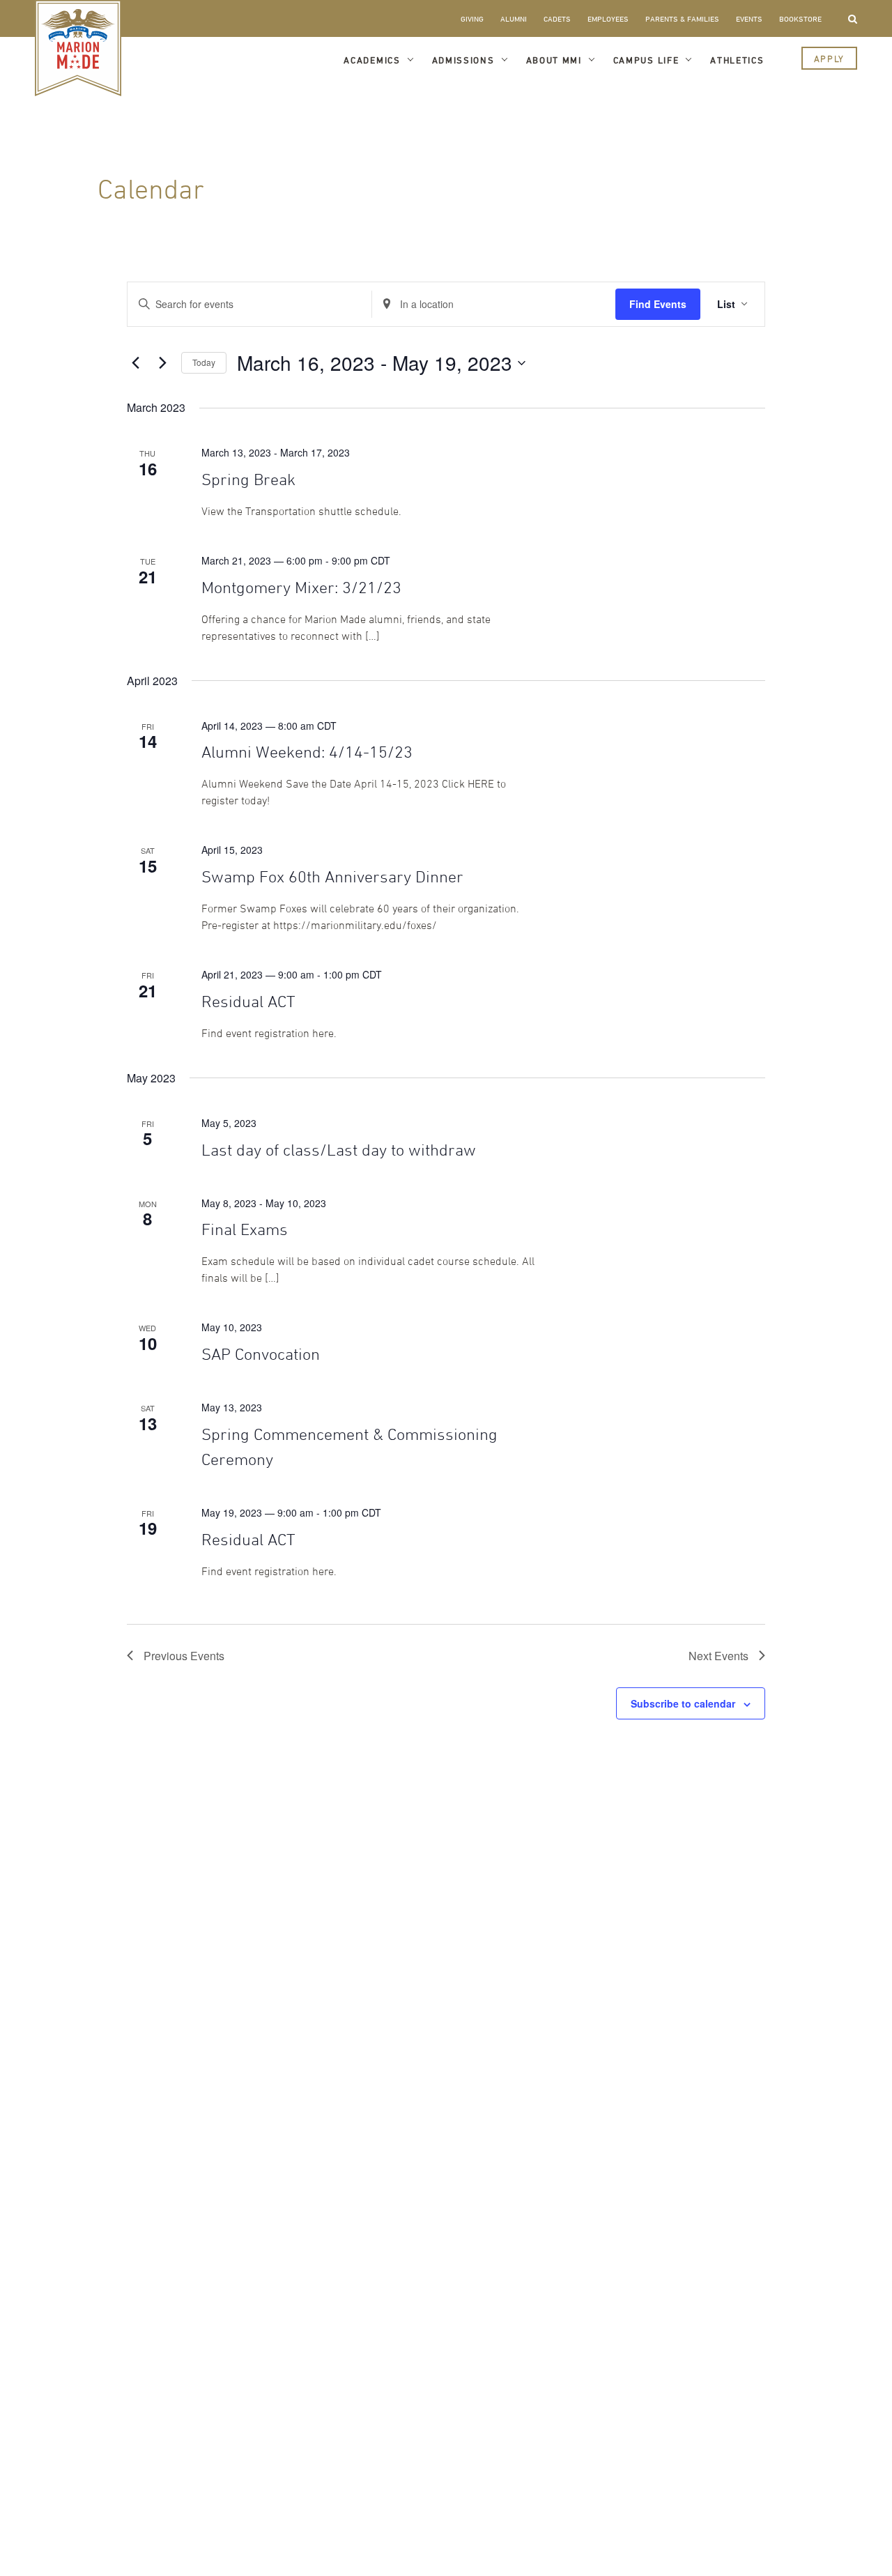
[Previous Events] (135, 363)
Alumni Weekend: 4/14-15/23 (307, 752)
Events (749, 18)
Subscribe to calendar (683, 1703)
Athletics (737, 60)
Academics (372, 60)
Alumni (514, 18)
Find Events (658, 304)
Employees (608, 18)
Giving (472, 18)
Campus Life (646, 60)
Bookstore (800, 18)
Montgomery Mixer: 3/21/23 (301, 587)
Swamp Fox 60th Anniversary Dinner (332, 876)
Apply (829, 59)
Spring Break (248, 479)
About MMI (554, 60)
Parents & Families (682, 18)
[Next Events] (162, 363)
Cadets (557, 18)
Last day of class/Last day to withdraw (339, 1150)
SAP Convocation (261, 1354)
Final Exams (245, 1229)
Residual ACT (248, 1001)
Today (204, 362)
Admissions (463, 60)
